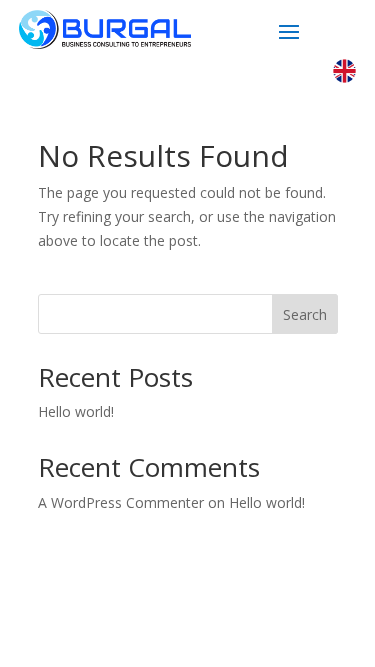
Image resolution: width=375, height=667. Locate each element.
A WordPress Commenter (121, 502)
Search (305, 314)
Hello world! (76, 411)
